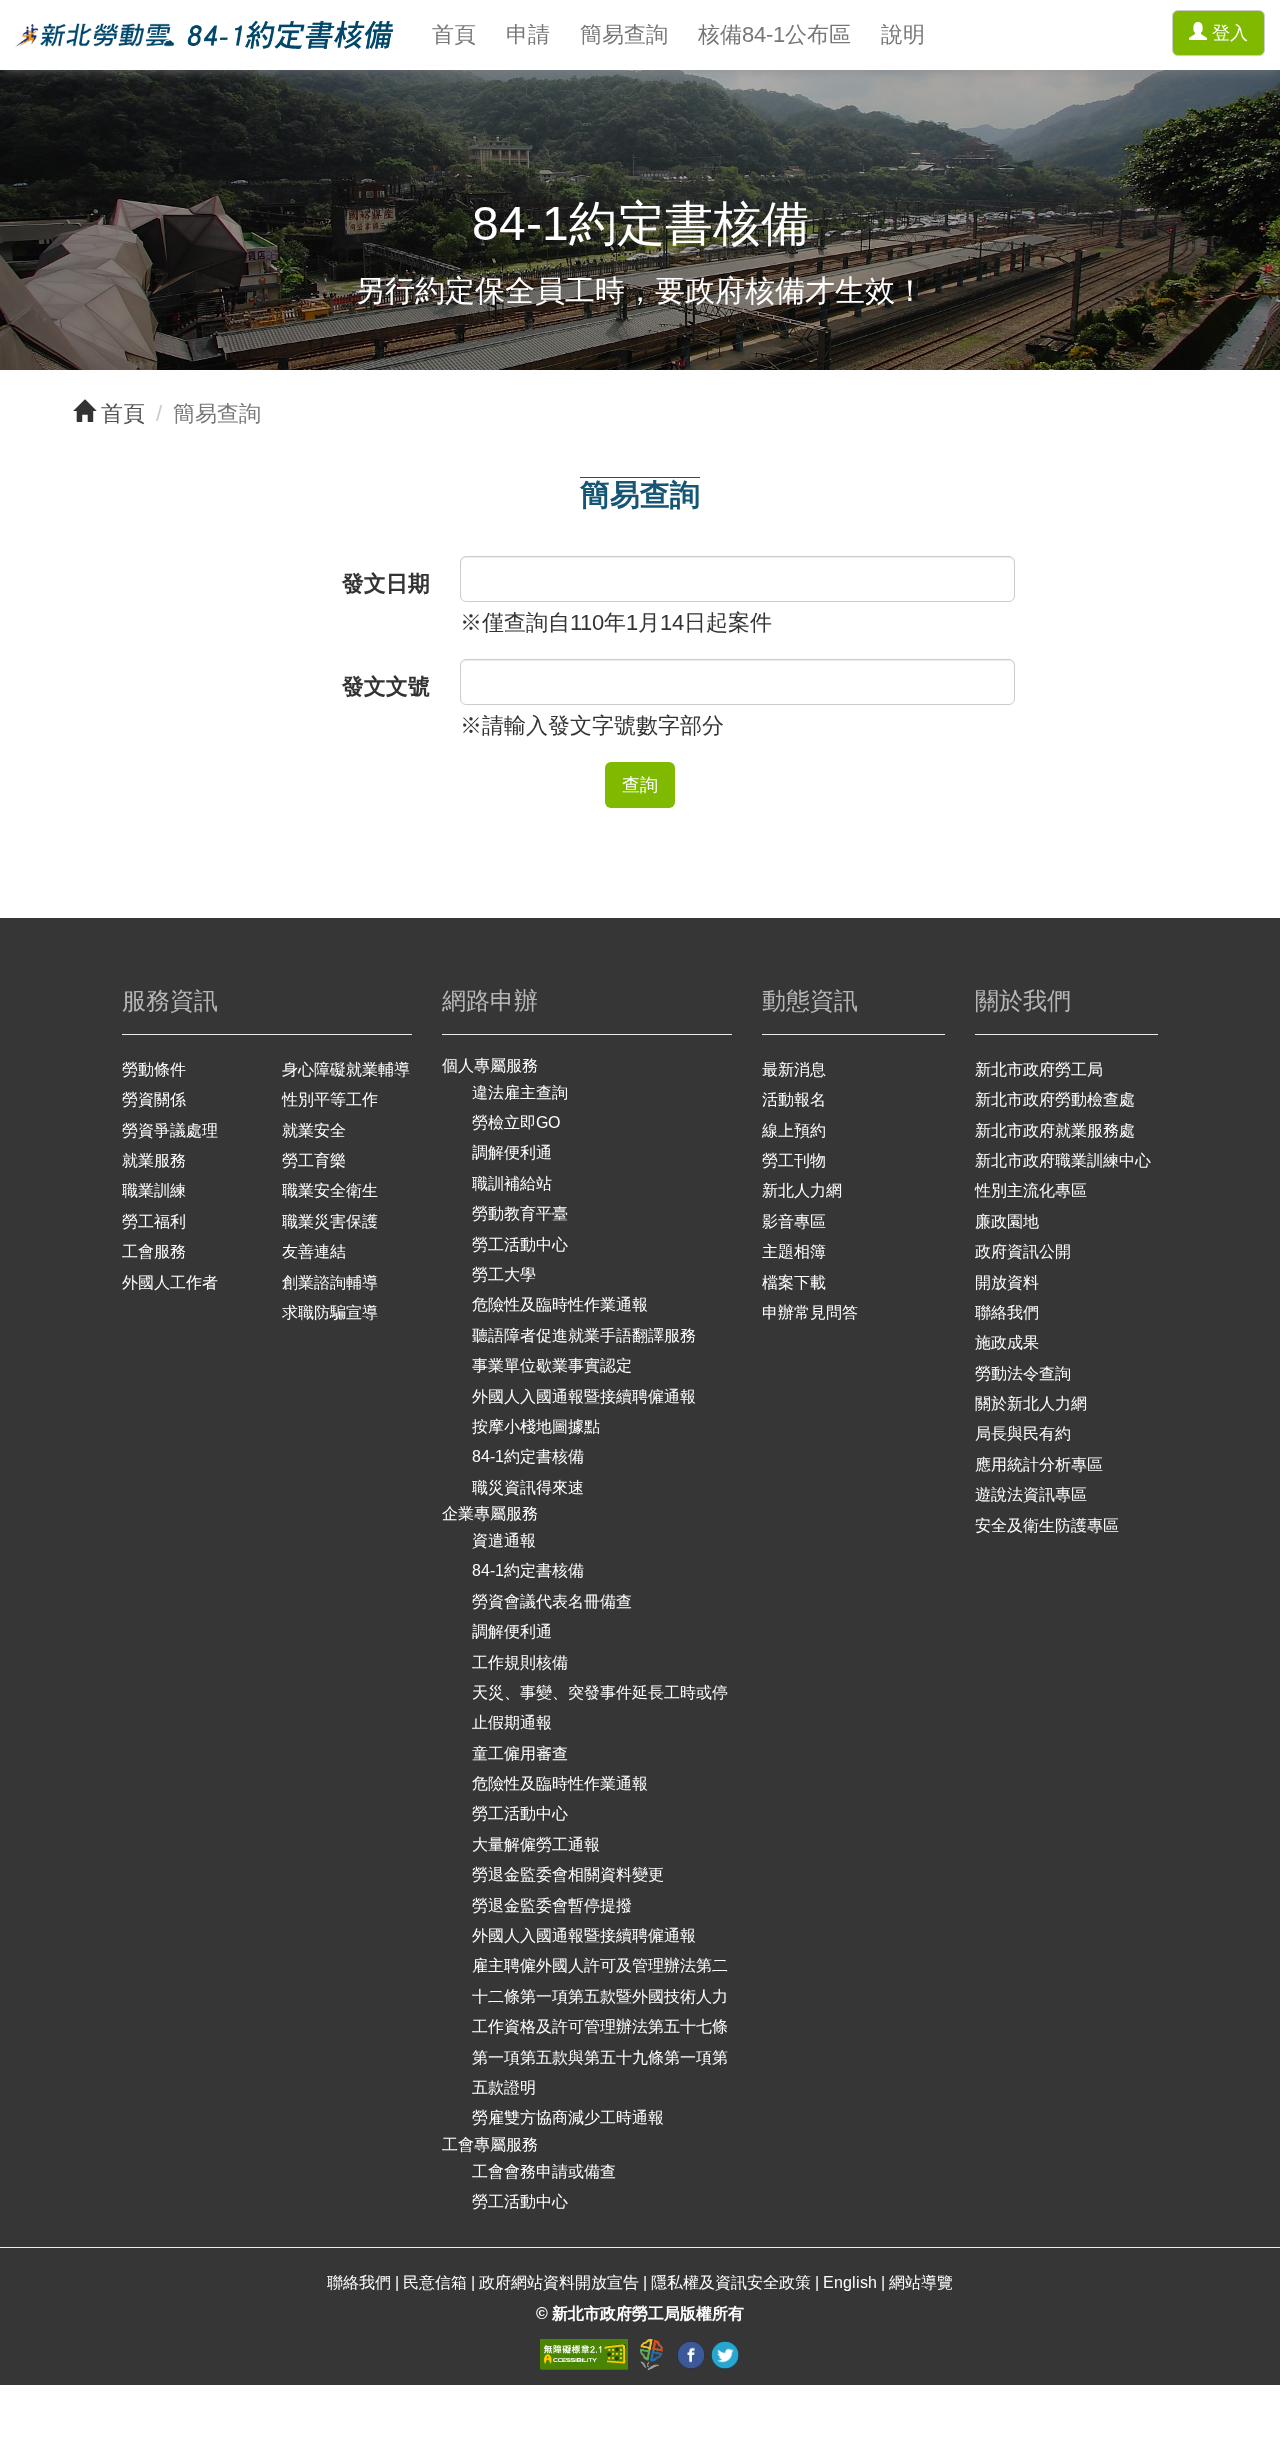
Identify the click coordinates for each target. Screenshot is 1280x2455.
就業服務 (154, 1160)
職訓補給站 (512, 1183)
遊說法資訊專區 (1031, 1494)
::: (9, 15)
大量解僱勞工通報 (536, 1844)
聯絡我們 (1007, 1312)
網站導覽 (921, 2282)
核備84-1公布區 (774, 34)
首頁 (454, 34)
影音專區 (794, 1221)
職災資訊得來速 (528, 1487)
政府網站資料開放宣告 (559, 2282)
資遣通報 (504, 1540)
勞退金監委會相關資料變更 (568, 1874)
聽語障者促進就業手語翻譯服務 (584, 1335)
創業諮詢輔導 (330, 1282)
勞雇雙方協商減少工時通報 (568, 2117)
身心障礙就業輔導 (346, 1069)
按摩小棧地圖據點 (536, 1426)
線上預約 (794, 1130)
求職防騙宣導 (330, 1312)
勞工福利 (154, 1221)
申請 (528, 34)
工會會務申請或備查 (544, 2171)
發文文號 (386, 686)
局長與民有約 (1023, 1433)
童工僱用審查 (520, 1753)
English (850, 2282)
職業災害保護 (330, 1221)
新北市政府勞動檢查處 (1055, 1099)
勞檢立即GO (516, 1122)
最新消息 (794, 1069)
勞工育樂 (314, 1160)
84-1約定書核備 (528, 1456)
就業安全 (314, 1130)
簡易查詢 (624, 34)
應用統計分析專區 (1039, 1464)
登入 (1227, 33)
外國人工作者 (170, 1282)
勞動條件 (154, 1069)
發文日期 (386, 583)
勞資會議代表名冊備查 (552, 1601)
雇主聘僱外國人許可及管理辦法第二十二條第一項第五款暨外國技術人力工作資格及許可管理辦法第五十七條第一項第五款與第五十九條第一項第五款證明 (600, 2026)
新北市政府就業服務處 (1055, 1130)
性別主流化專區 (1031, 1190)
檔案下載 (794, 1282)
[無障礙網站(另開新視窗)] (586, 2353)
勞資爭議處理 (170, 1130)
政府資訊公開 (1023, 1251)
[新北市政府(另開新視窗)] (654, 2353)
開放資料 (1007, 1282)
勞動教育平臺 (520, 1213)
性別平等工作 (330, 1099)
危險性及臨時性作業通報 (560, 1304)
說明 (903, 34)
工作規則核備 (520, 1662)
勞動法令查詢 (1023, 1373)
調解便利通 (512, 1152)
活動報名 (794, 1099)
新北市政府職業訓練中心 (1063, 1160)
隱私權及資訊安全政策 (731, 2282)
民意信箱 (437, 2282)
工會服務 (154, 1251)
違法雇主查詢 (520, 1092)
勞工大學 (504, 1274)
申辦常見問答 (810, 1312)
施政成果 (1007, 1342)
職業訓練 (154, 1190)
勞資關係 (154, 1099)
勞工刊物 (794, 1160)
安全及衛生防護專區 (1047, 1525)
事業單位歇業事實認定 (552, 1365)
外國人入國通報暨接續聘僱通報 (584, 1396)
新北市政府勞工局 (1039, 1069)
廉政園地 (1007, 1221)
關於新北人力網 (1031, 1403)
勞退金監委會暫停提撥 (552, 1905)
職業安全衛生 (330, 1190)
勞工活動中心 (520, 1244)
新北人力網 (802, 1190)
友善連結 (314, 1251)
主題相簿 (794, 1251)
